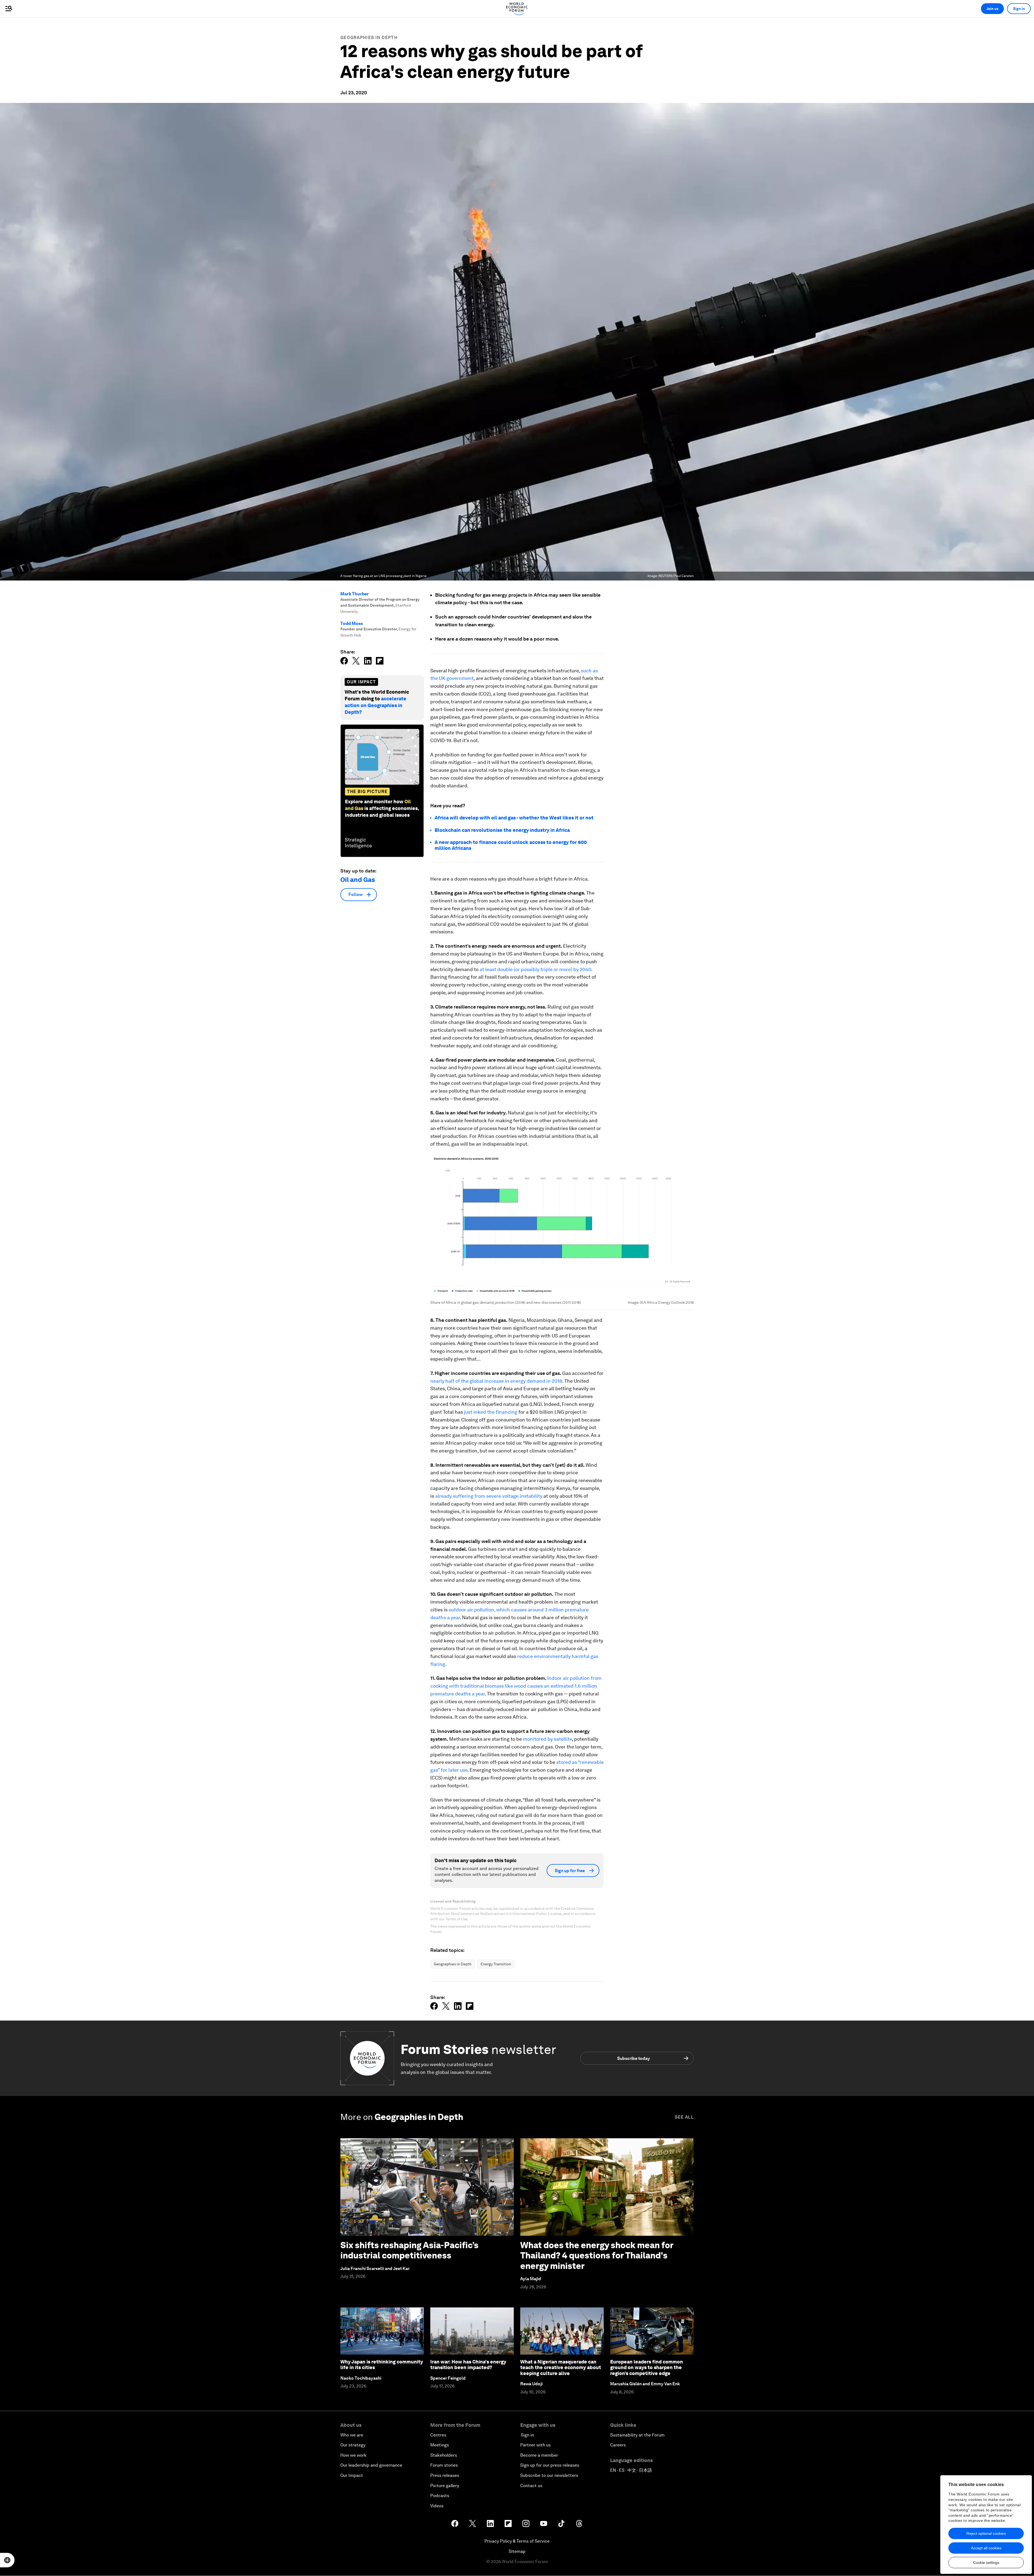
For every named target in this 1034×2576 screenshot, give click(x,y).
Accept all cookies (986, 2548)
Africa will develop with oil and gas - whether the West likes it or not (514, 818)
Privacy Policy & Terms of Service (517, 2541)
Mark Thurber (355, 594)
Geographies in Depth (369, 38)
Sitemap (517, 2551)
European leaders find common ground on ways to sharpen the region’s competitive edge (647, 2368)
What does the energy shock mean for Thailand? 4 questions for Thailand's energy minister (597, 2255)
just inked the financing (491, 1412)
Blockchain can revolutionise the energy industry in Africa (502, 830)
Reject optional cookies (986, 2533)
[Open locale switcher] (7, 2560)
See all (684, 2117)
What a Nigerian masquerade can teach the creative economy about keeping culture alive (561, 2368)
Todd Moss (352, 623)
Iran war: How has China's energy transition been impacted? (468, 2365)
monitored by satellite (547, 1739)
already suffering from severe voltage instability (489, 1496)
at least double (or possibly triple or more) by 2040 (535, 969)
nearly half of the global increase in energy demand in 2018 (496, 1381)
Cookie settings (986, 2563)
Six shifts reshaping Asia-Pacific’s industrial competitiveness (409, 2250)
